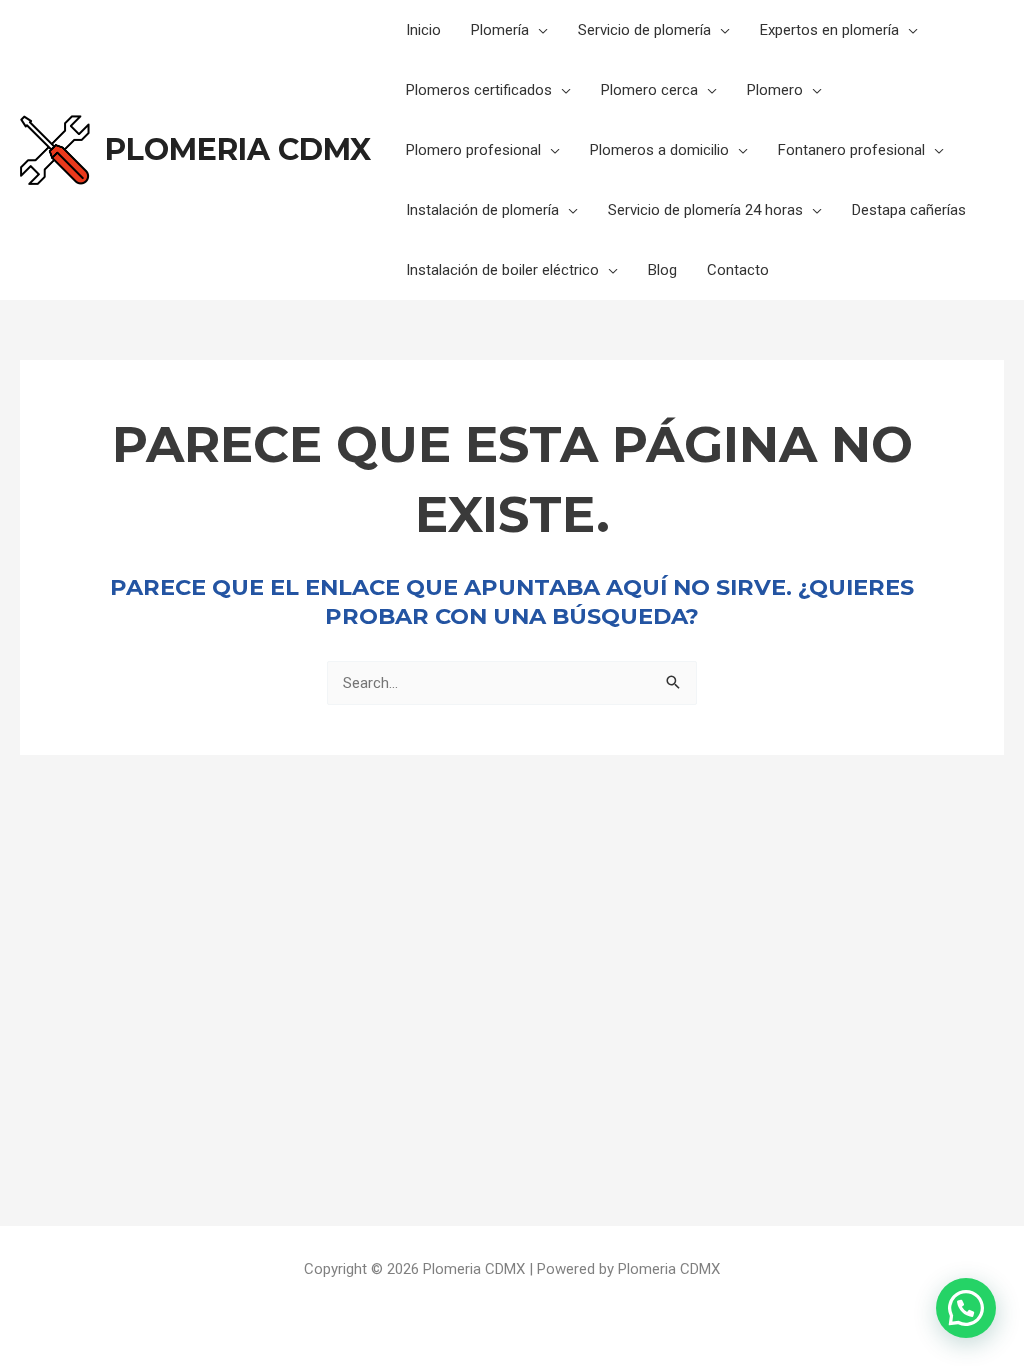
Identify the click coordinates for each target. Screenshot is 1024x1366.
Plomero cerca (649, 90)
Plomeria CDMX (238, 149)
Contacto (738, 270)
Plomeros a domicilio (659, 150)
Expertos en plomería (829, 30)
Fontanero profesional (851, 150)
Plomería (500, 30)
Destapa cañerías (909, 210)
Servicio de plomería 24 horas (705, 210)
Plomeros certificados (479, 90)
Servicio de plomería (644, 30)
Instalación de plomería (482, 210)
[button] (966, 1308)
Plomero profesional (473, 150)
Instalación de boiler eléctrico (502, 270)
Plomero (775, 90)
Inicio (423, 30)
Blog (662, 270)
